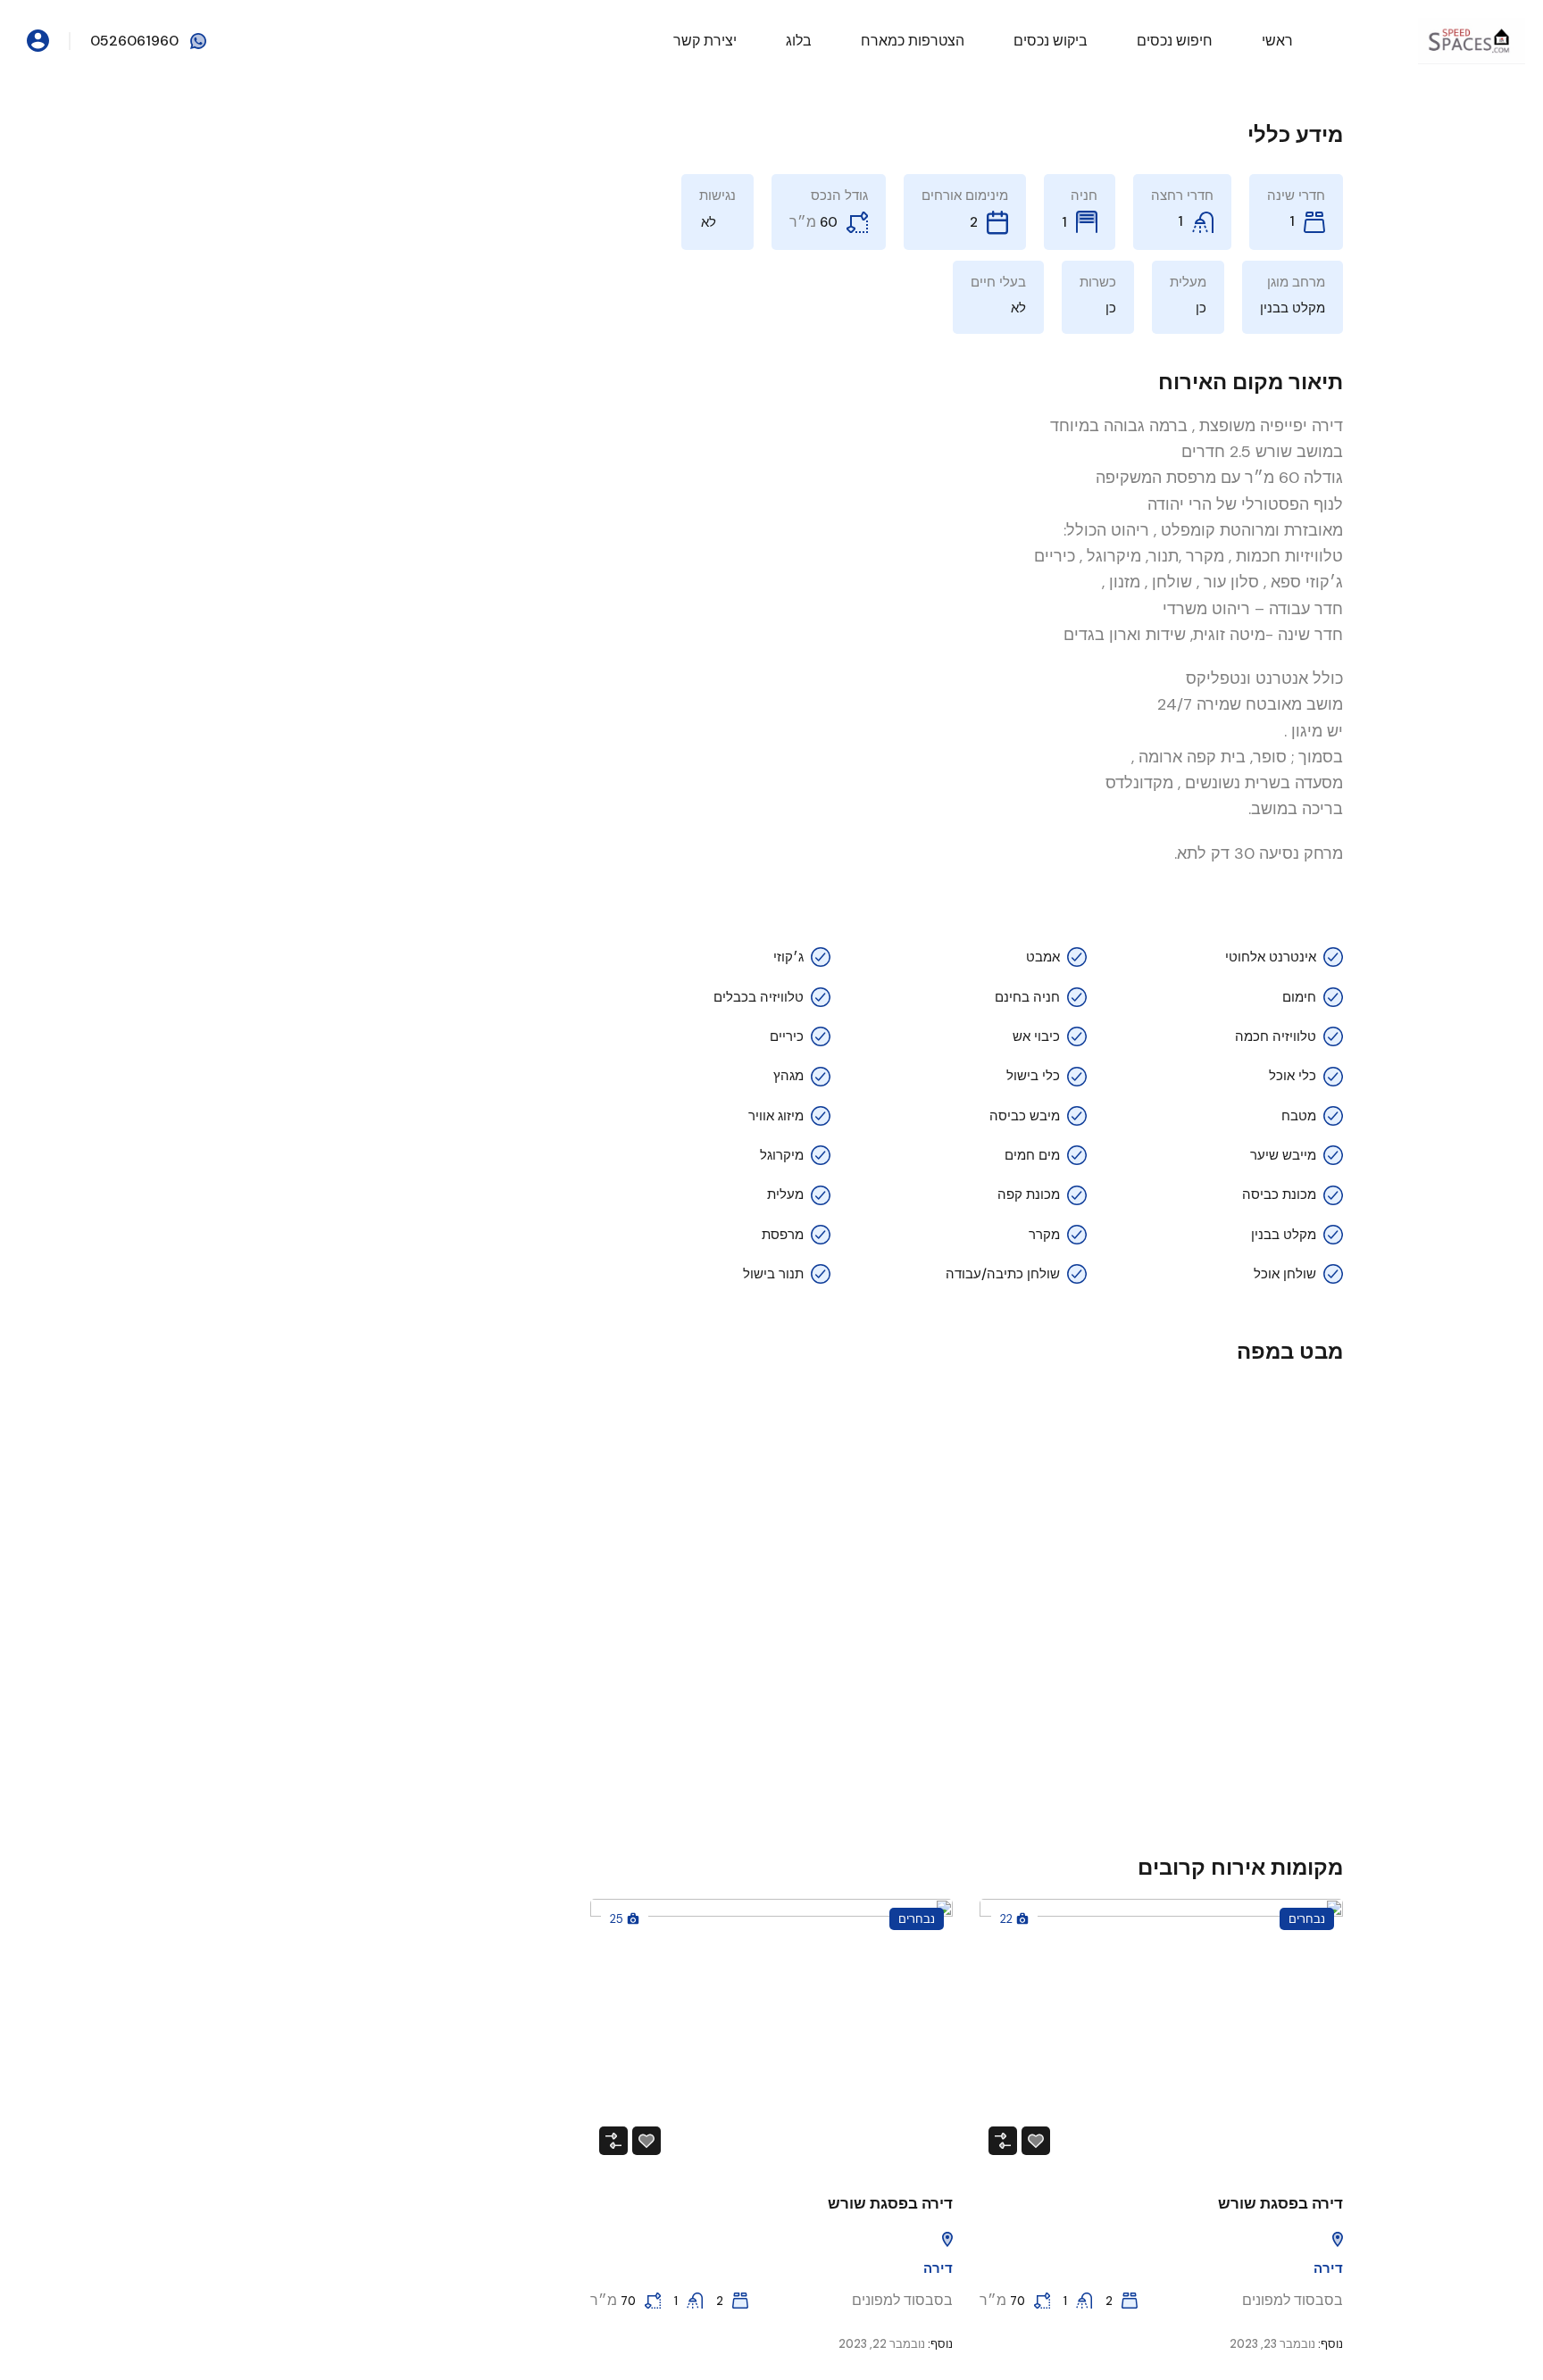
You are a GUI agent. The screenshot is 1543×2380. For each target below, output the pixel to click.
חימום (1299, 997)
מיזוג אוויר (776, 1116)
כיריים (787, 1036)
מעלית (785, 1194)
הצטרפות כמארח (913, 41)
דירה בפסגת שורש (1280, 2203)
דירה (1328, 2268)
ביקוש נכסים (1051, 41)
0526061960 (134, 41)
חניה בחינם (1027, 997)
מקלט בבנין (1284, 1235)
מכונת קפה (1029, 1194)
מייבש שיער (1283, 1155)
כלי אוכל (1293, 1076)
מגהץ (788, 1076)
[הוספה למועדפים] (1036, 2141)
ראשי (1277, 41)
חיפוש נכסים (1175, 41)
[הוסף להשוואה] (1003, 2141)
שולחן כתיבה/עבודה (1003, 1274)
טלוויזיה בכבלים (759, 997)
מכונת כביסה (1279, 1194)
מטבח (1299, 1116)
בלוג (799, 41)
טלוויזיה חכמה (1276, 1036)
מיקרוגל (782, 1155)
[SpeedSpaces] (1472, 40)
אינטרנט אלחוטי (1271, 957)
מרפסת (783, 1235)
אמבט (1043, 957)
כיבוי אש (1036, 1036)
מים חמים (1032, 1155)
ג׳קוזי (788, 957)
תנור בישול (773, 1274)
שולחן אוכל (1285, 1274)
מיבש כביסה (1025, 1116)
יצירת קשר (705, 41)
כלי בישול (1033, 1076)
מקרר (1044, 1235)
